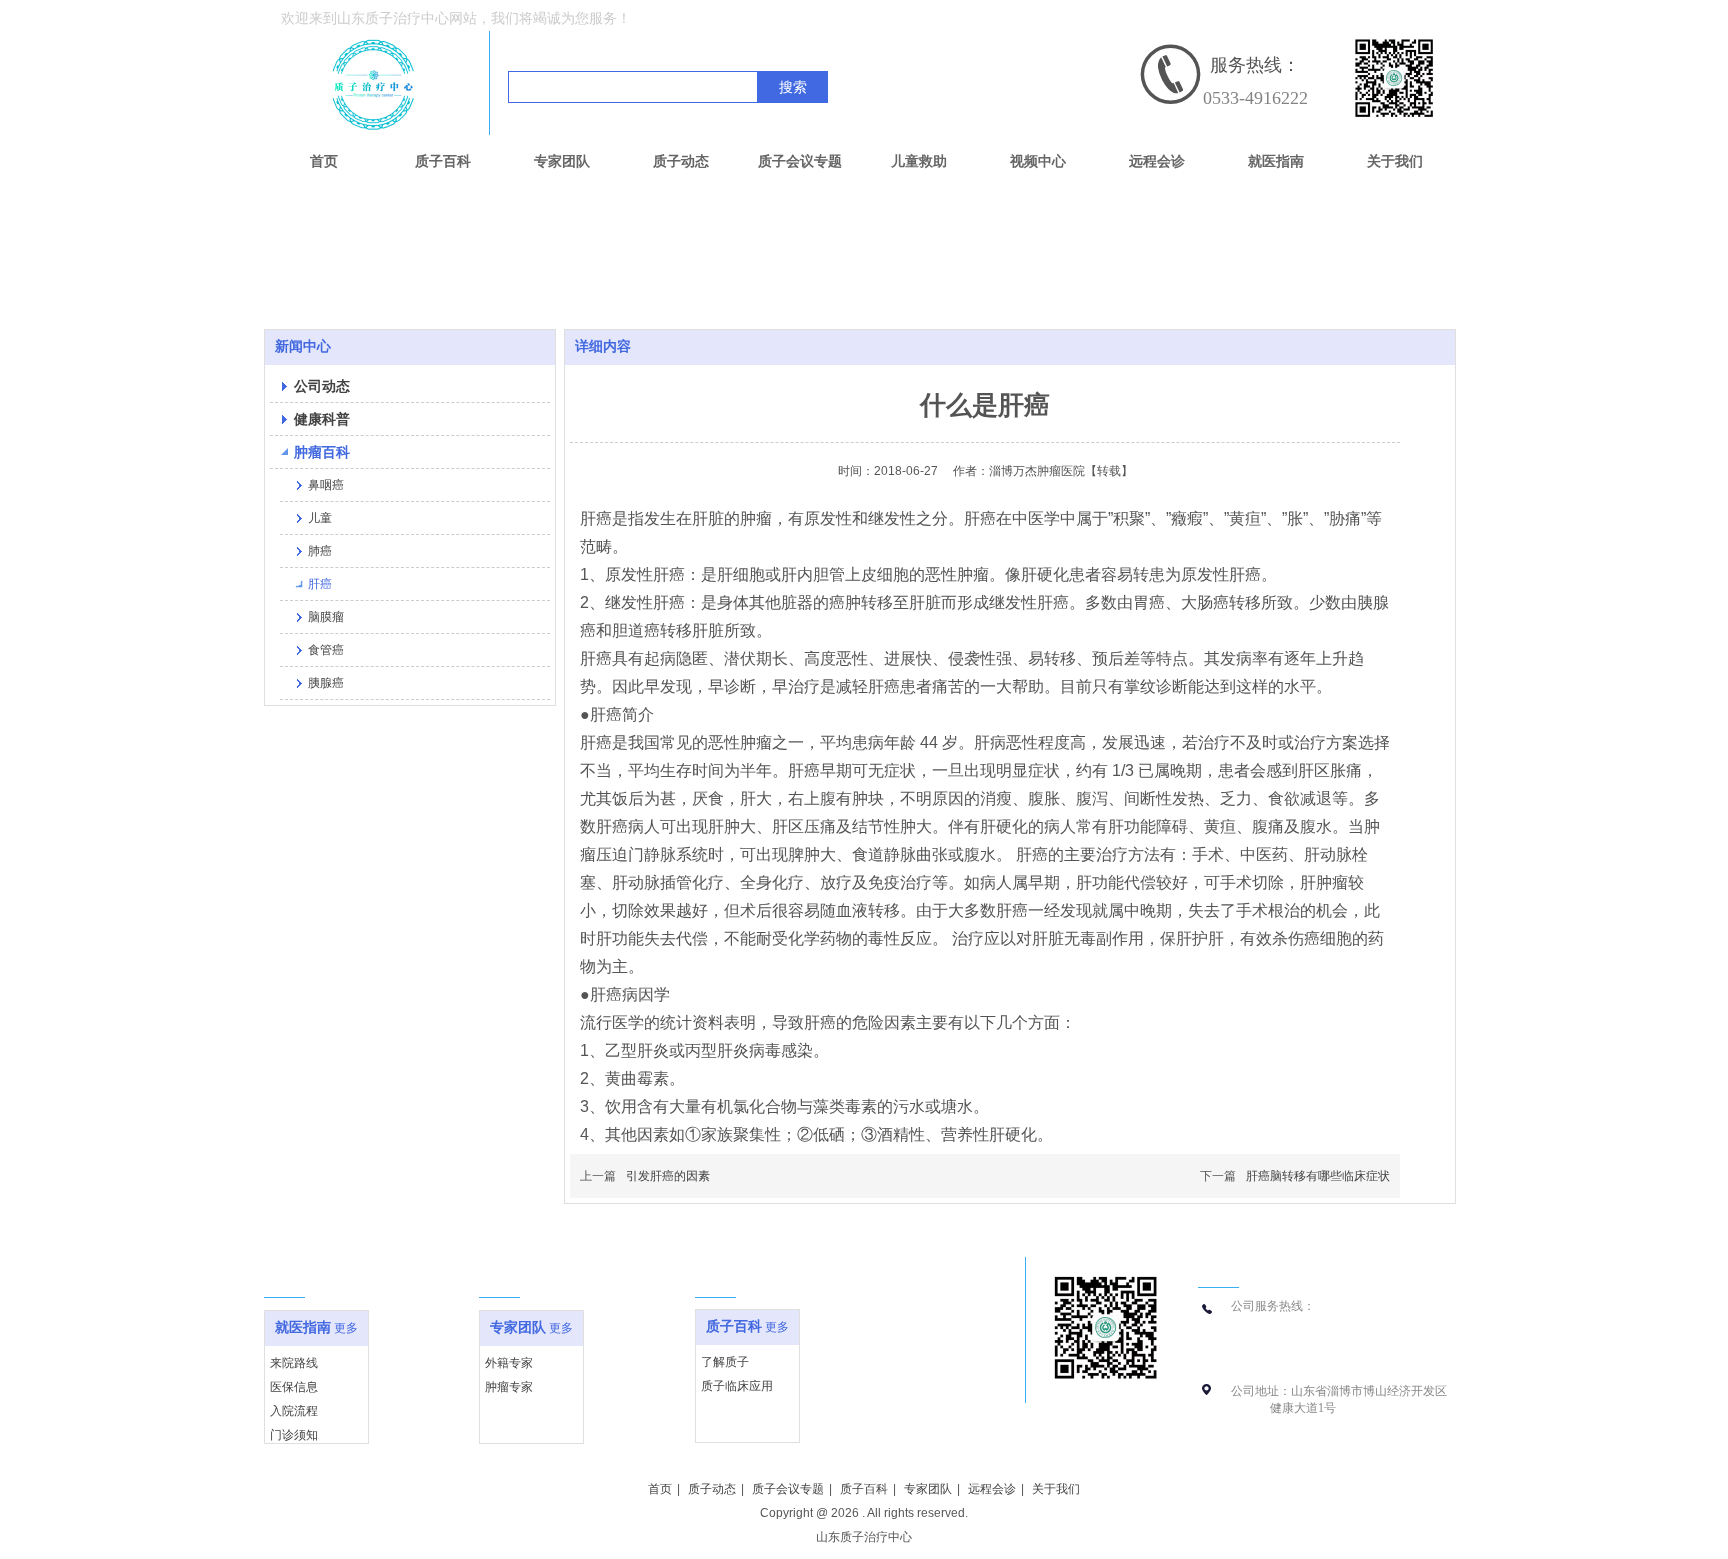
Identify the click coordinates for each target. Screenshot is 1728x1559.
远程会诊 (992, 1489)
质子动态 (712, 1489)
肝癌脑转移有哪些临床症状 (1318, 1176)
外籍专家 (509, 1363)
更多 (346, 1328)
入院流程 (294, 1411)
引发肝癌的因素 (668, 1176)
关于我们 (1056, 1489)
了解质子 (725, 1362)
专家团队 (518, 1327)
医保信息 (294, 1387)
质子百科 (734, 1326)
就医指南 (303, 1327)
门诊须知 (294, 1435)
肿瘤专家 (509, 1387)
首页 (660, 1489)
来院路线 (294, 1363)
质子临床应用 (737, 1386)
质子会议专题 (788, 1489)
